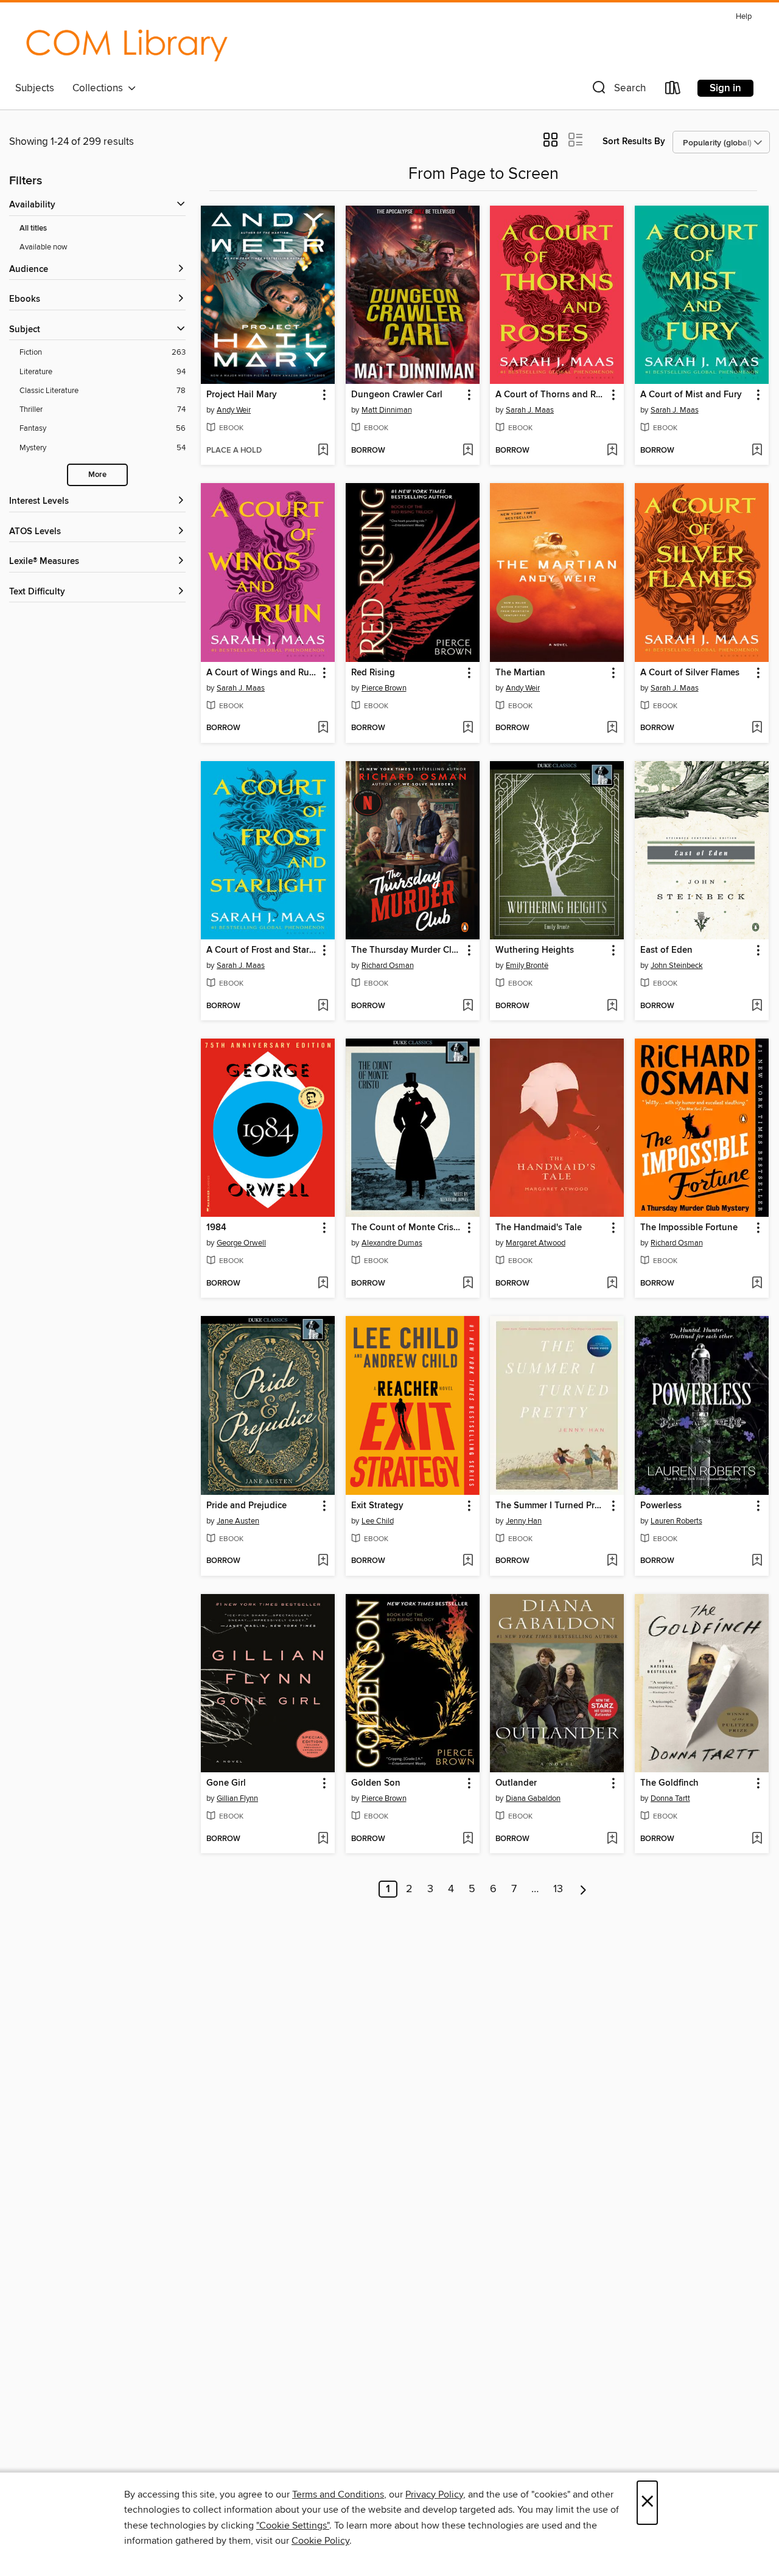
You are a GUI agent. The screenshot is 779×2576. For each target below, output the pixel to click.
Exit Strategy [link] (377, 1506)
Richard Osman (388, 966)
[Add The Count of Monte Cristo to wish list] (468, 1284)
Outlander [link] (516, 1783)
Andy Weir (234, 410)
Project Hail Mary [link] (242, 395)
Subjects (35, 88)
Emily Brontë (527, 966)
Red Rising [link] (373, 673)
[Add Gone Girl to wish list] (323, 1839)
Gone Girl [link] (226, 1783)
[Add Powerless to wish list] (757, 1561)
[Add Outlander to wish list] (612, 1839)
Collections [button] (100, 88)
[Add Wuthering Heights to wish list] (612, 1006)
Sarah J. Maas (530, 410)
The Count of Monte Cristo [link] (407, 1228)
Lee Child (378, 1521)
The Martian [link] (520, 673)
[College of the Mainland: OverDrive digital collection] (127, 42)
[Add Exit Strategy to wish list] (468, 1561)
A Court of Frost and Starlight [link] (262, 950)
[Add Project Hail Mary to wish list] (323, 451)
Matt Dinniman (387, 410)
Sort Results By (634, 141)
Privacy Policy (434, 2494)
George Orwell (241, 1243)
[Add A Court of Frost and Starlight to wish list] (323, 1006)
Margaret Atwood (536, 1243)
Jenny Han (524, 1521)
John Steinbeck (677, 966)
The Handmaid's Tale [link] (539, 1228)
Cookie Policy (320, 2541)
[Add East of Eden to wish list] (757, 1006)
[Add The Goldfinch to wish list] (757, 1839)
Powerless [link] (661, 1506)
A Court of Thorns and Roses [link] (551, 395)
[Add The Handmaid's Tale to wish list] (612, 1284)
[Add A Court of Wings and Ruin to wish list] (323, 728)
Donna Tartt (670, 1798)
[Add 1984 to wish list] (323, 1284)
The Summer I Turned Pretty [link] (551, 1506)
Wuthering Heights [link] (535, 950)
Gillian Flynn (237, 1798)
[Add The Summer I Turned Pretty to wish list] (612, 1561)
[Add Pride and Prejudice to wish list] (323, 1561)
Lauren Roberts (676, 1521)
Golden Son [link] (376, 1783)
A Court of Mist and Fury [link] (691, 395)
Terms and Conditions (338, 2494)
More (97, 475)
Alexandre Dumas (392, 1243)
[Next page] (583, 1889)
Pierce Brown (384, 688)
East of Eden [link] (666, 950)
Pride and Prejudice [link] (246, 1506)
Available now (44, 247)
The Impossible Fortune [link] (689, 1228)
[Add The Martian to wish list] (612, 728)
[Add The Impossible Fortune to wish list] (757, 1284)
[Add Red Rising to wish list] (468, 728)
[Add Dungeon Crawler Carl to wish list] (468, 451)
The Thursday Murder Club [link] (407, 950)
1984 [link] (216, 1228)
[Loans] (673, 90)
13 (558, 1889)
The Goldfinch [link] (669, 1783)
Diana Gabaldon (533, 1798)
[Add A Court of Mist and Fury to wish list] (757, 451)
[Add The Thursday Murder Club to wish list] (468, 1006)
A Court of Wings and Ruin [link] (262, 673)
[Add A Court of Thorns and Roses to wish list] (612, 451)
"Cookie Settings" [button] (293, 2526)
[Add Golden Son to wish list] (468, 1839)
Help (744, 17)
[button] (618, 90)
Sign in (725, 88)
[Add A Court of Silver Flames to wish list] (757, 728)
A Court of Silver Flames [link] (690, 673)
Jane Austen (238, 1521)
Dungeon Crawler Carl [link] (397, 395)
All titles (33, 228)
